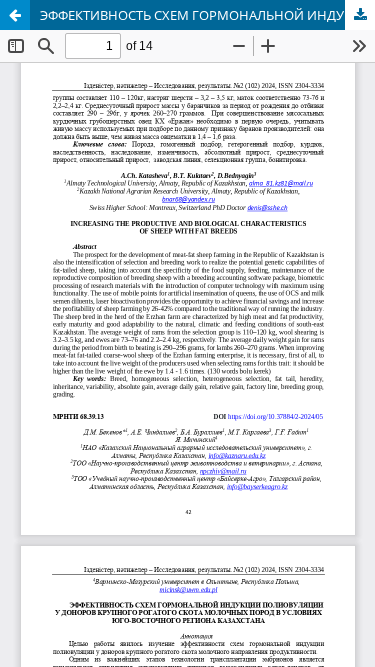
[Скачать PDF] (360, 15)
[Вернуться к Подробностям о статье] (15, 15)
